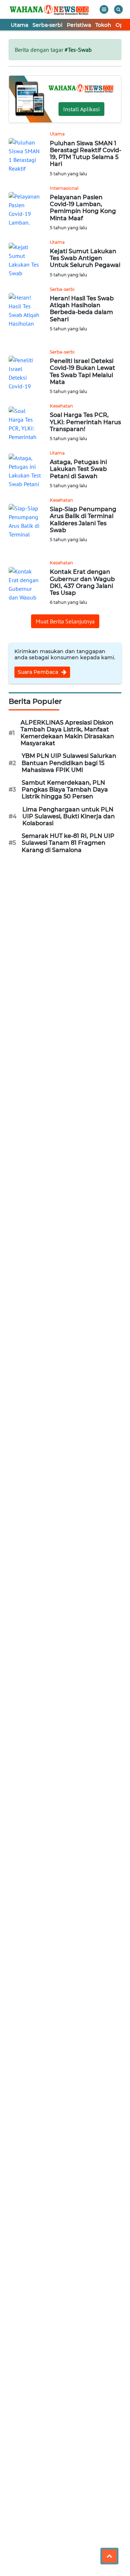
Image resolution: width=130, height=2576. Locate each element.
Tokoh (103, 25)
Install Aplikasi (81, 109)
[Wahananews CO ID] (50, 9)
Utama (19, 25)
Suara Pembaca (39, 672)
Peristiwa (79, 25)
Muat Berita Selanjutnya (65, 621)
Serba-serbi (47, 25)
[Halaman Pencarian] (118, 9)
